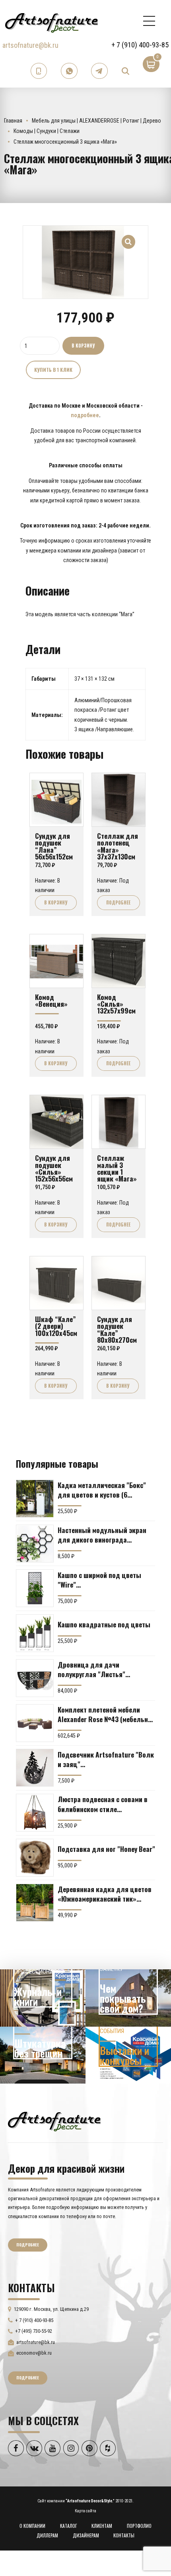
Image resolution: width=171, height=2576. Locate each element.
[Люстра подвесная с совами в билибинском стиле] (35, 1813)
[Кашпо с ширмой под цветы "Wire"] (35, 1588)
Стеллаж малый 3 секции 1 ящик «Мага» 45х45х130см (117, 1171)
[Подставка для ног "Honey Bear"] (35, 1858)
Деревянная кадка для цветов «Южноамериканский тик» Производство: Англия (105, 1894)
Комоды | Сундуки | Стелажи (47, 131)
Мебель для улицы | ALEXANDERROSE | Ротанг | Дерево (96, 121)
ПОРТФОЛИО (139, 2526)
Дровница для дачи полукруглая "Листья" (91, 1669)
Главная (13, 121)
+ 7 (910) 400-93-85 (140, 45)
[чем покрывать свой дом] (128, 1998)
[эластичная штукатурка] (43, 2055)
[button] (129, 237)
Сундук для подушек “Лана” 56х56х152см (54, 846)
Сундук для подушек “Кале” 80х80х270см (117, 1329)
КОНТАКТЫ (124, 2535)
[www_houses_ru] (43, 1998)
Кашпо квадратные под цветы (104, 1624)
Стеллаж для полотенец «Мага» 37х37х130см (118, 846)
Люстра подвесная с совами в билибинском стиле (103, 1804)
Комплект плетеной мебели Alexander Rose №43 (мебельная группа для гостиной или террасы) (106, 1714)
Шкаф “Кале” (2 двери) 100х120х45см (56, 1326)
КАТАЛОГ (69, 2526)
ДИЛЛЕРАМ (47, 2535)
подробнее (85, 415)
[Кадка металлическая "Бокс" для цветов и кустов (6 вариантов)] (35, 1499)
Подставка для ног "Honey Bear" (106, 1849)
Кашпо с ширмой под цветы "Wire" (99, 1580)
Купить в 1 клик (53, 370)
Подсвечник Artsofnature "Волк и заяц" (106, 1759)
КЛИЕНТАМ (102, 2526)
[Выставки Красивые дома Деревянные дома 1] (128, 2055)
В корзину (83, 346)
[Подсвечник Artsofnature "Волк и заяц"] (35, 1768)
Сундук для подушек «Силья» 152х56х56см (54, 1168)
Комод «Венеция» (51, 1000)
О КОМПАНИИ (32, 2526)
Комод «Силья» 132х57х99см (116, 1004)
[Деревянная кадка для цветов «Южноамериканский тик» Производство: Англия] (35, 1903)
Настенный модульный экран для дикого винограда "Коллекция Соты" (102, 1535)
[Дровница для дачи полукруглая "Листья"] (35, 1678)
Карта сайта (85, 2511)
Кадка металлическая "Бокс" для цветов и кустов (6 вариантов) (102, 1490)
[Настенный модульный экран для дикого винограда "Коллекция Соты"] (35, 1544)
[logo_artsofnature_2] (54, 2121)
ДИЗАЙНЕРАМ (86, 2535)
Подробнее (118, 902)
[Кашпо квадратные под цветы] (35, 1633)
